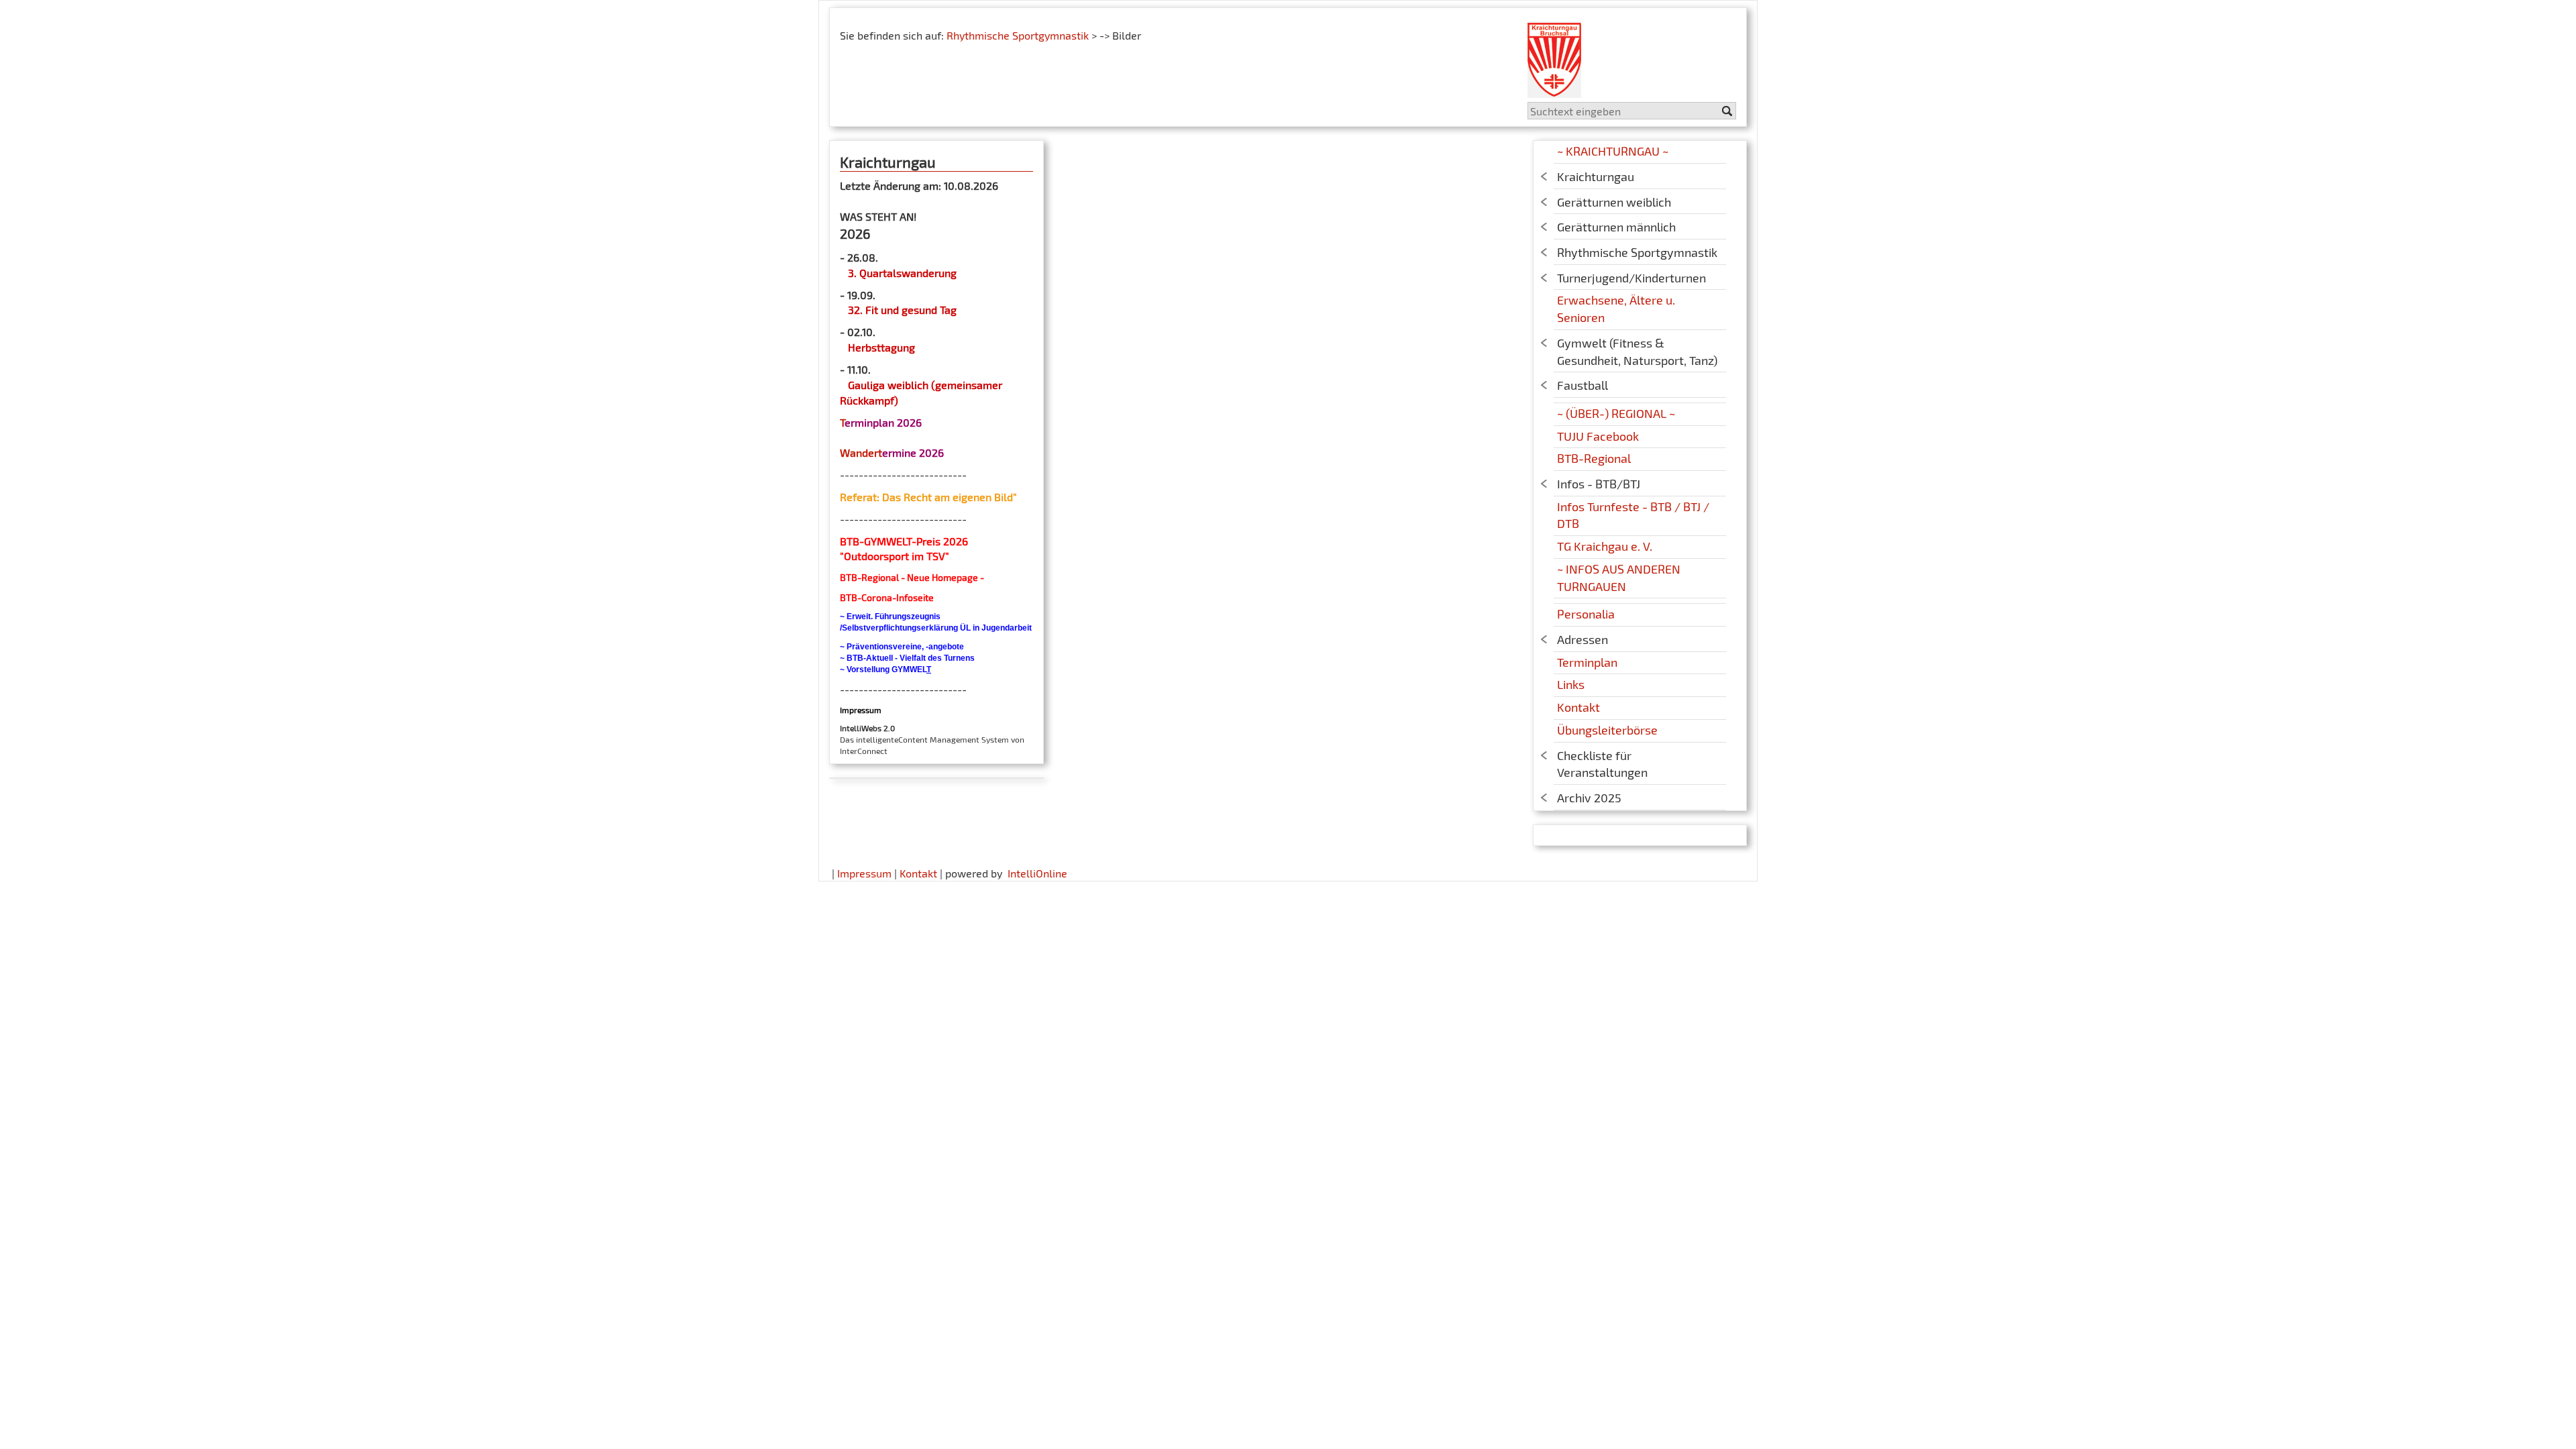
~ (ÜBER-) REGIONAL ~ (1616, 413)
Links (1571, 684)
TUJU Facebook (1598, 436)
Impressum (864, 873)
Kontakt (1578, 707)
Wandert (861, 452)
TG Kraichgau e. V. (1605, 546)
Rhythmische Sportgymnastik (1018, 35)
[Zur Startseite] (1554, 55)
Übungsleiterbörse (1607, 730)
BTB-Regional (1594, 458)
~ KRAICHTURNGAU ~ (1613, 151)
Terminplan (1587, 662)
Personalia (1586, 614)
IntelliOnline (1037, 873)
